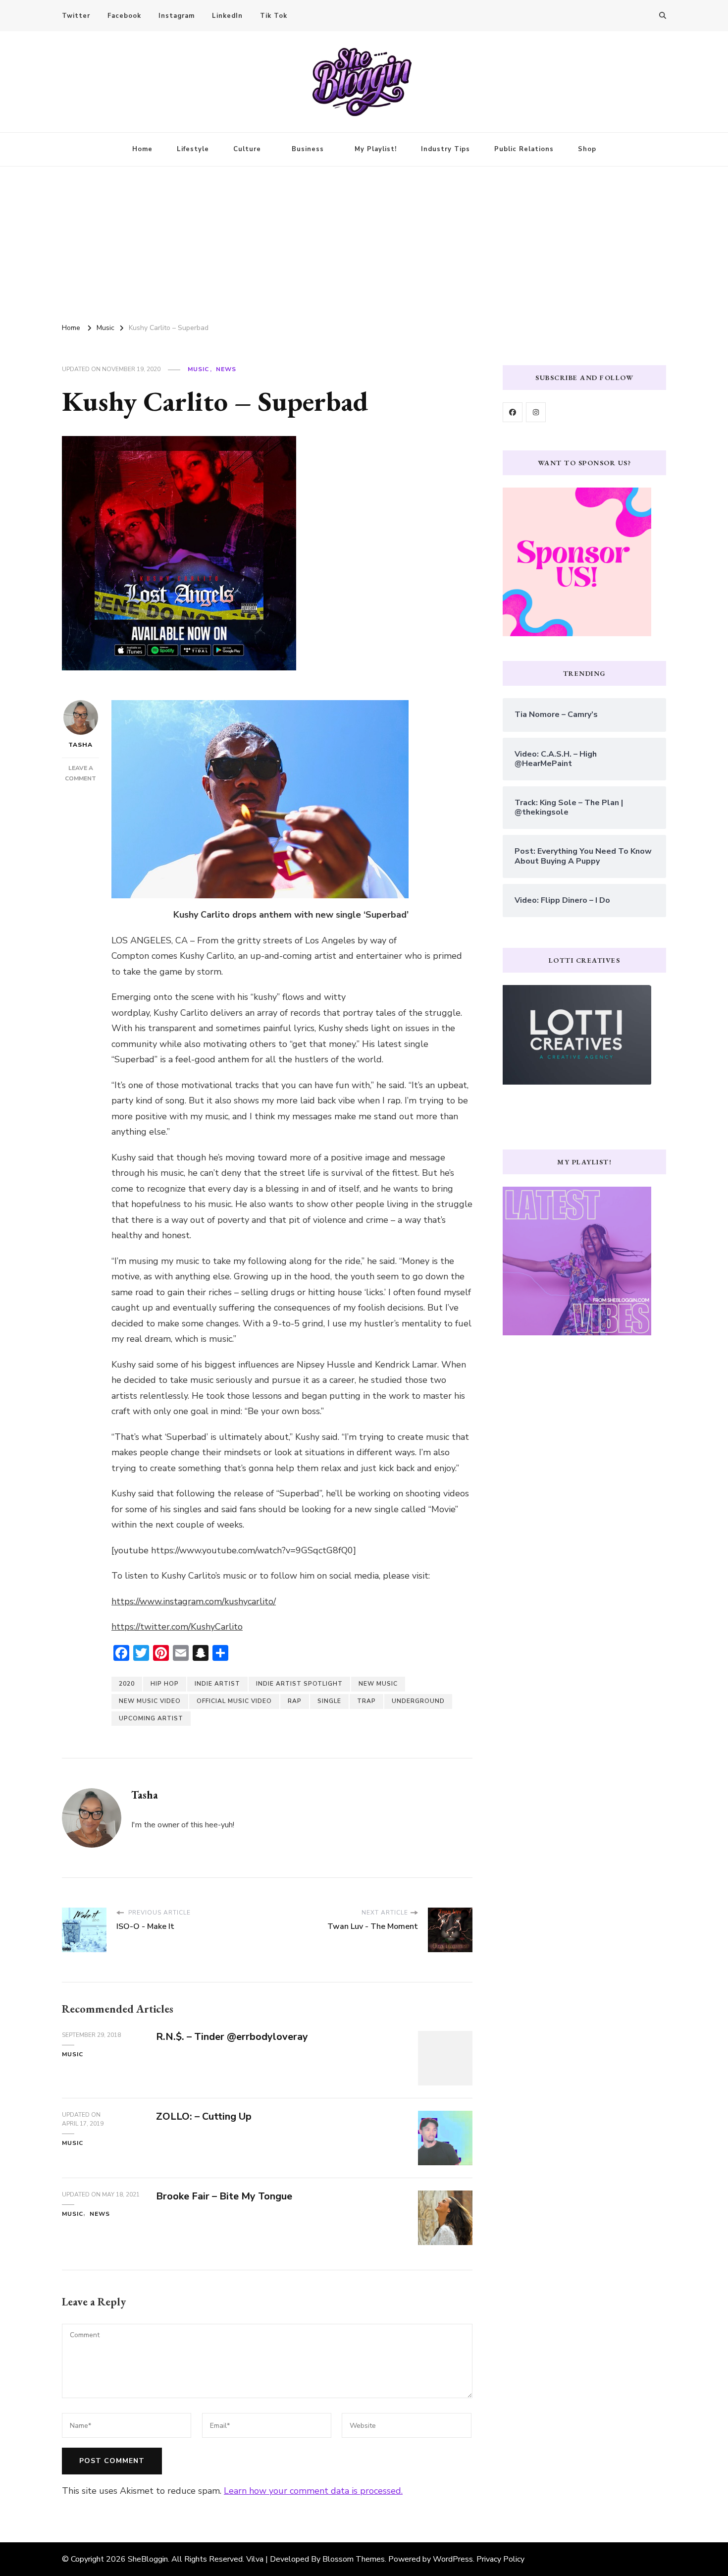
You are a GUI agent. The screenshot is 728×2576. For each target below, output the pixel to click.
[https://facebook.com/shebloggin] (513, 412)
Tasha (80, 745)
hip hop (165, 1684)
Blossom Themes (354, 2559)
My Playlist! (376, 149)
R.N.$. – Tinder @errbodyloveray (232, 2037)
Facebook (124, 16)
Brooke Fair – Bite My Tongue (224, 2196)
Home (142, 149)
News (226, 369)
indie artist (217, 1684)
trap (366, 1701)
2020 (127, 1684)
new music (378, 1684)
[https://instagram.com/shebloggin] (536, 412)
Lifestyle (193, 149)
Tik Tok (274, 16)
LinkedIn (227, 16)
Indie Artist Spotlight (299, 1684)
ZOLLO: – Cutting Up (204, 2116)
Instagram (177, 16)
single (329, 1701)
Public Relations (524, 149)
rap (295, 1701)
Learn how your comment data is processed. (313, 2491)
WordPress (453, 2559)
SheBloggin (148, 2559)
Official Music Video (234, 1701)
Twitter (76, 16)
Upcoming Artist (151, 1718)
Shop (587, 149)
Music (198, 369)
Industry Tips (445, 149)
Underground (418, 1701)
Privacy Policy (500, 2559)
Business (308, 149)
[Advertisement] (364, 241)
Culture (247, 149)
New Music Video (150, 1701)
